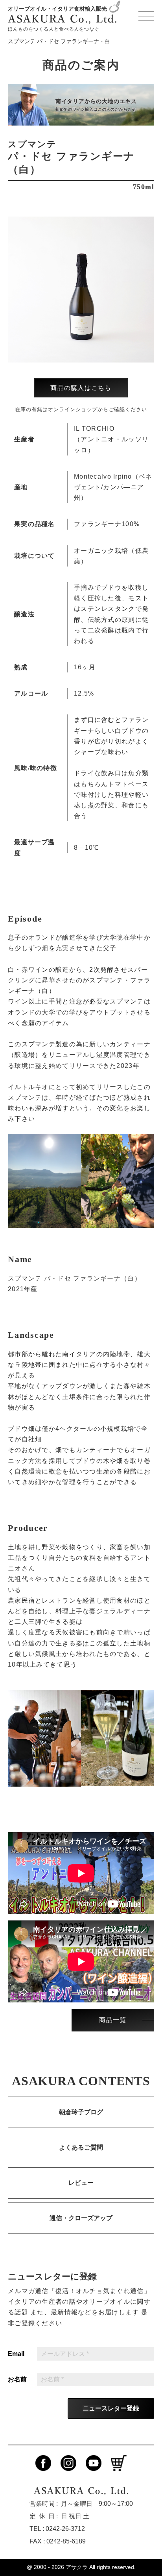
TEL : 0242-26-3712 (57, 2529)
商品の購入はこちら (81, 388)
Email (16, 2354)
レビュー (81, 2183)
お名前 (17, 2379)
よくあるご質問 (81, 2147)
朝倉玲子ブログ (81, 2112)
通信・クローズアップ (81, 2218)
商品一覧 (113, 2020)
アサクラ (77, 2567)
